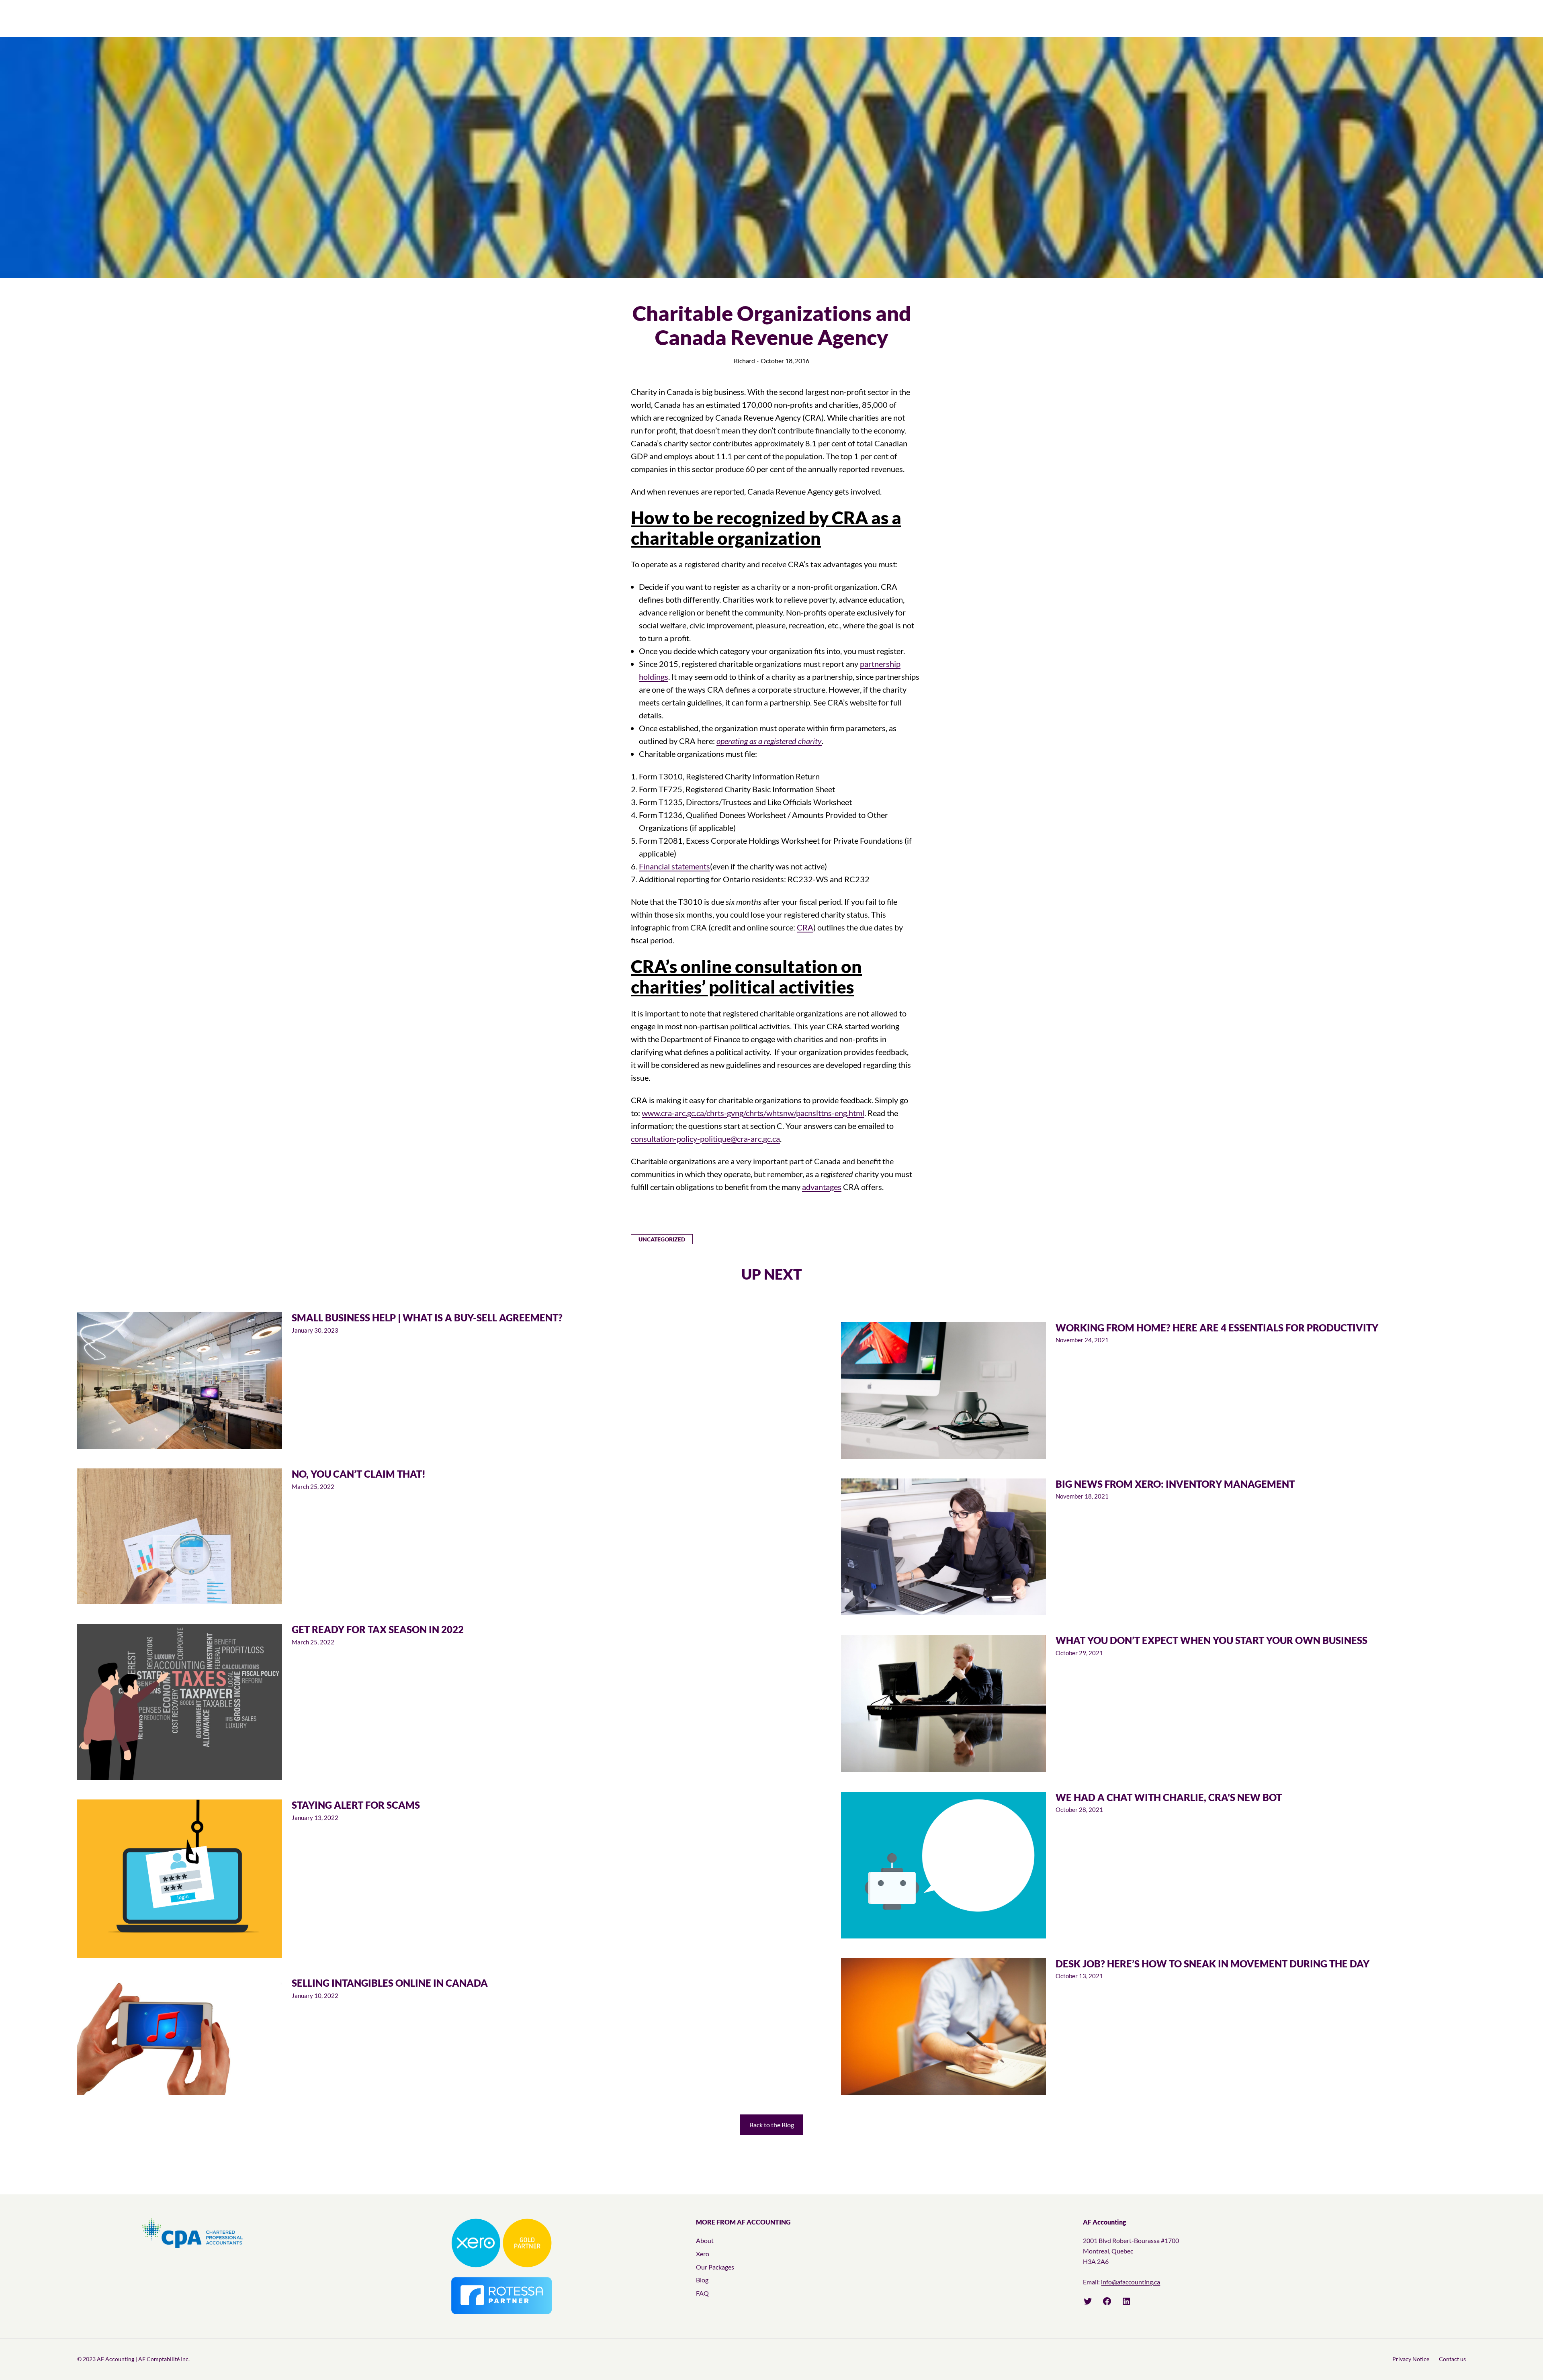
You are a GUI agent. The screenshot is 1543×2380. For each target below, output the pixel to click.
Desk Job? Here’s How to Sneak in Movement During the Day (1213, 1964)
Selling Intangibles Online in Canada (390, 1983)
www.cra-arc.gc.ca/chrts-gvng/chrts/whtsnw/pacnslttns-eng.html (753, 1113)
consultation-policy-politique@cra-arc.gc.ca (705, 1139)
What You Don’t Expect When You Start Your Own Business (1211, 1640)
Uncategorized (662, 1239)
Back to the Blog (772, 2125)
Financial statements (674, 866)
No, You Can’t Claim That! (359, 1474)
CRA (805, 927)
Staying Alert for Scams (356, 1805)
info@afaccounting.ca (1131, 2282)
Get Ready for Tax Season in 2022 (378, 1630)
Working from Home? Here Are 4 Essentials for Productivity (1217, 1328)
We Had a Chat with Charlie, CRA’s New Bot (1169, 1797)
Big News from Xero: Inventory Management (1175, 1484)
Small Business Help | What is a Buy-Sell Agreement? (427, 1318)
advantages (822, 1187)
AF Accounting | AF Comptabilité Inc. (143, 2359)
